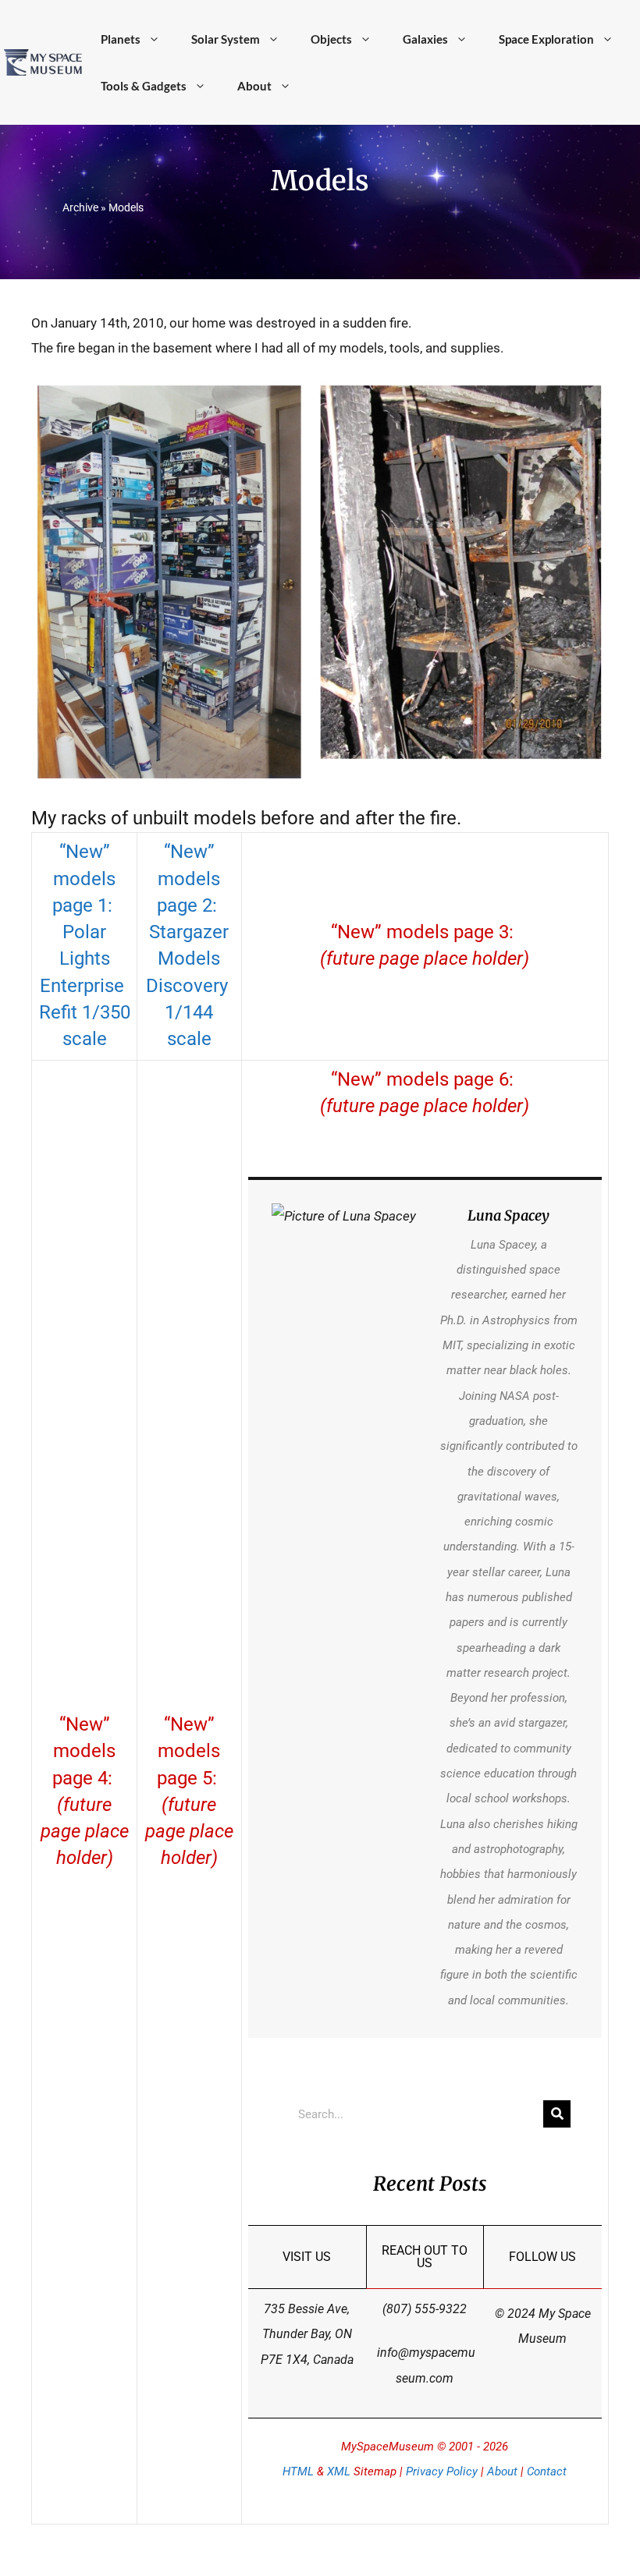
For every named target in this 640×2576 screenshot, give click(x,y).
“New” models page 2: (189, 879)
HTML (298, 2471)
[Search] (557, 2114)
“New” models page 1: (85, 879)
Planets (121, 39)
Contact (547, 2471)
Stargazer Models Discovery (189, 959)
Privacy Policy (442, 2471)
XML (339, 2471)
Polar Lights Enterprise (84, 959)
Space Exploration (546, 39)
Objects (331, 39)
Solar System (226, 39)
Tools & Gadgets (144, 86)
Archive (80, 207)
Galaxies (425, 39)
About (254, 86)
